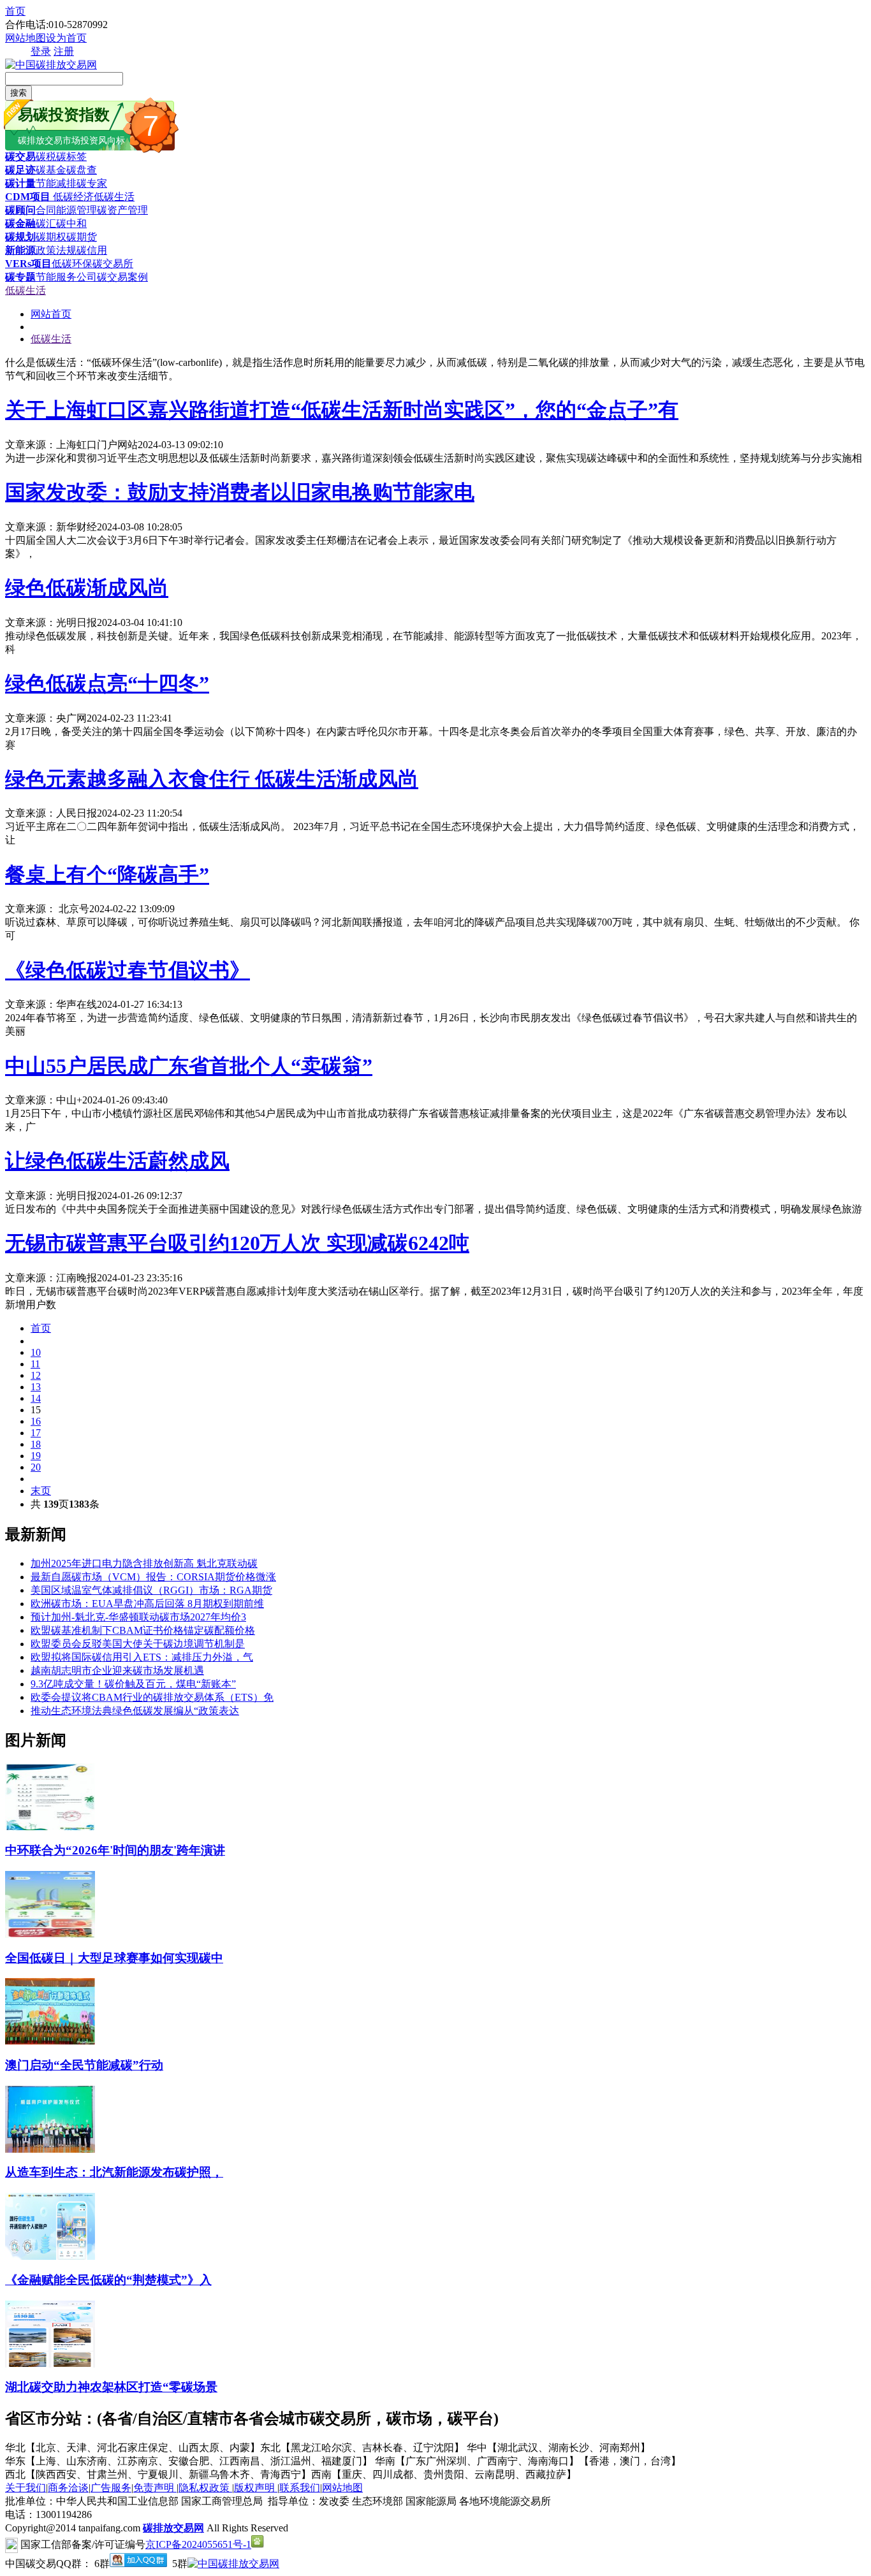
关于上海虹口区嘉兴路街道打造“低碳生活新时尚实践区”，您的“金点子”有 (342, 410)
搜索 (18, 93)
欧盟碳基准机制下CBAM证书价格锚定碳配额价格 (143, 1630)
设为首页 (66, 38)
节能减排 (56, 183)
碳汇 (46, 223)
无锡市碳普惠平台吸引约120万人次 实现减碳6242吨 (237, 1243)
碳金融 (20, 223)
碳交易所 (113, 264)
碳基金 (51, 170)
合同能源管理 (66, 210)
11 (35, 1364)
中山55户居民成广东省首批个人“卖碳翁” (189, 1066)
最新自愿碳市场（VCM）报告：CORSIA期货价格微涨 (153, 1577)
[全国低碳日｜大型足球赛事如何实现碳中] (50, 1934)
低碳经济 (72, 197)
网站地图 (26, 38)
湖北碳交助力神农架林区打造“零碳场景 (111, 2387)
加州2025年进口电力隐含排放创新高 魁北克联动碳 (144, 1563)
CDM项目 (28, 197)
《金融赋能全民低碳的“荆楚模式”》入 (108, 2280)
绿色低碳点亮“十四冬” (107, 683)
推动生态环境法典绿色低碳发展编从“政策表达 (135, 1711)
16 (36, 1421)
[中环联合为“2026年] (50, 1827)
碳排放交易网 (173, 2528)
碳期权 (51, 237)
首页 (15, 11)
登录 (41, 51)
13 (36, 1387)
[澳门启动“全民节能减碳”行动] (50, 2041)
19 (36, 1456)
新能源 (20, 250)
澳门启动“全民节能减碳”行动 (84, 2065)
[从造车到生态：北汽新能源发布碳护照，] (50, 2149)
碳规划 (20, 237)
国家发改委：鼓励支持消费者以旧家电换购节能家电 (240, 492)
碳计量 (20, 183)
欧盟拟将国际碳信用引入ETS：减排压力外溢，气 (142, 1657)
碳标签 (71, 156)
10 (36, 1352)
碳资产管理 (122, 210)
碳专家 (92, 183)
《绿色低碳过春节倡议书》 (128, 970)
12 (36, 1375)
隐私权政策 (205, 2488)
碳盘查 (82, 170)
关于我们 (26, 2488)
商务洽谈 (68, 2488)
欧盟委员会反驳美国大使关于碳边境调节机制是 (138, 1644)
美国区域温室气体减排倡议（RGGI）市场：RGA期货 (151, 1590)
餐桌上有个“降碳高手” (107, 875)
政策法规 (56, 250)
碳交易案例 (122, 277)
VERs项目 (28, 264)
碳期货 (82, 237)
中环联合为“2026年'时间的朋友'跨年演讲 (115, 1850)
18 (36, 1444)
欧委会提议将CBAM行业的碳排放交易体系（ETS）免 (152, 1697)
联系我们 (300, 2488)
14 (36, 1398)
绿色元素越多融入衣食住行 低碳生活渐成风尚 (212, 779)
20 (36, 1467)
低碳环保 (72, 264)
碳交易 (20, 156)
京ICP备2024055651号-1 (198, 2544)
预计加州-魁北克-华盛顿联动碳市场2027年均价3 (138, 1617)
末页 (41, 1491)
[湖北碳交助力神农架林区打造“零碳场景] (50, 2364)
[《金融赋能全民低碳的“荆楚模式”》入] (50, 2256)
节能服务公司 (66, 277)
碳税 (46, 156)
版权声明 (256, 2488)
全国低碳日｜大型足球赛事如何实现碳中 (114, 1958)
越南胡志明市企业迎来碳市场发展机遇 (117, 1670)
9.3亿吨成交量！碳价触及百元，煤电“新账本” (133, 1684)
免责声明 (155, 2488)
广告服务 (111, 2488)
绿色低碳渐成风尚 (87, 588)
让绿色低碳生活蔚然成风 (117, 1161)
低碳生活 (114, 197)
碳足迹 (20, 170)
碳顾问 (20, 210)
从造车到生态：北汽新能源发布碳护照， (114, 2172)
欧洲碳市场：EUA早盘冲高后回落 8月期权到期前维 (147, 1604)
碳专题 (20, 277)
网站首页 (51, 314)
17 (36, 1433)
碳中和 (71, 223)
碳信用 (92, 250)
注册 (64, 51)
